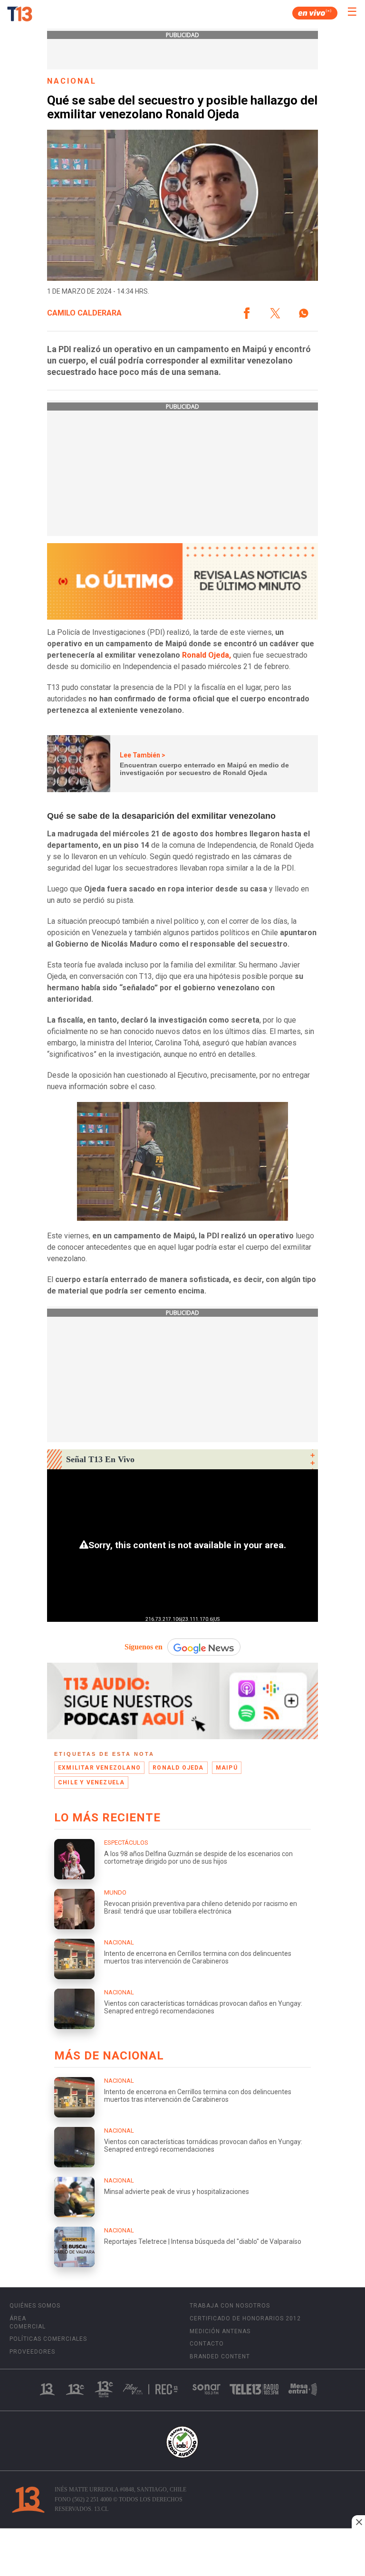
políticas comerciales (48, 2339)
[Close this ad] (358, 2522)
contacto (207, 2344)
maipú (227, 1768)
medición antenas (220, 2331)
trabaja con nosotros (230, 2306)
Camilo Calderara (84, 313)
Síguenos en (144, 1647)
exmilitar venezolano (99, 1768)
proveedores (32, 2352)
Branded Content (220, 2356)
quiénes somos (35, 2306)
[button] (247, 313)
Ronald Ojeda (178, 1768)
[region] (182, 2553)
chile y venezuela (91, 1782)
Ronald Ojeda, (207, 655)
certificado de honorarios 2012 (245, 2318)
